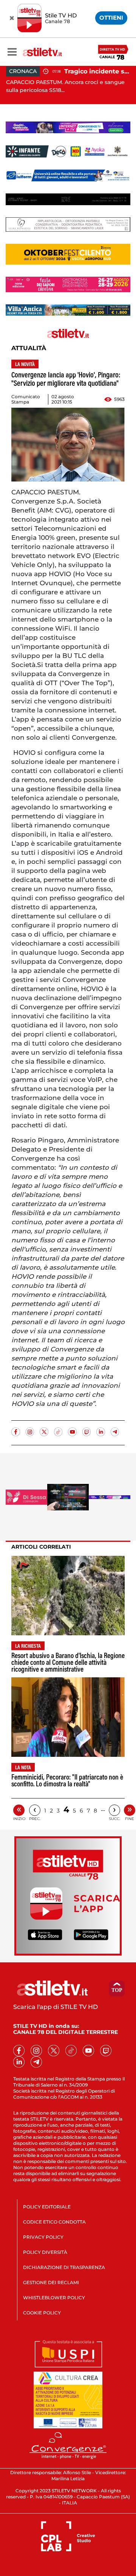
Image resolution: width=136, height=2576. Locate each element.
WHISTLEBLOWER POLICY (54, 2298)
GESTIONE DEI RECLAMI (51, 2282)
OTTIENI (111, 18)
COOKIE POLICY (42, 2313)
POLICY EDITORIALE (47, 2207)
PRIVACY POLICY (43, 2237)
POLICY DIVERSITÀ (45, 2252)
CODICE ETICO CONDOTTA (54, 2222)
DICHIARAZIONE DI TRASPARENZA (64, 2267)
